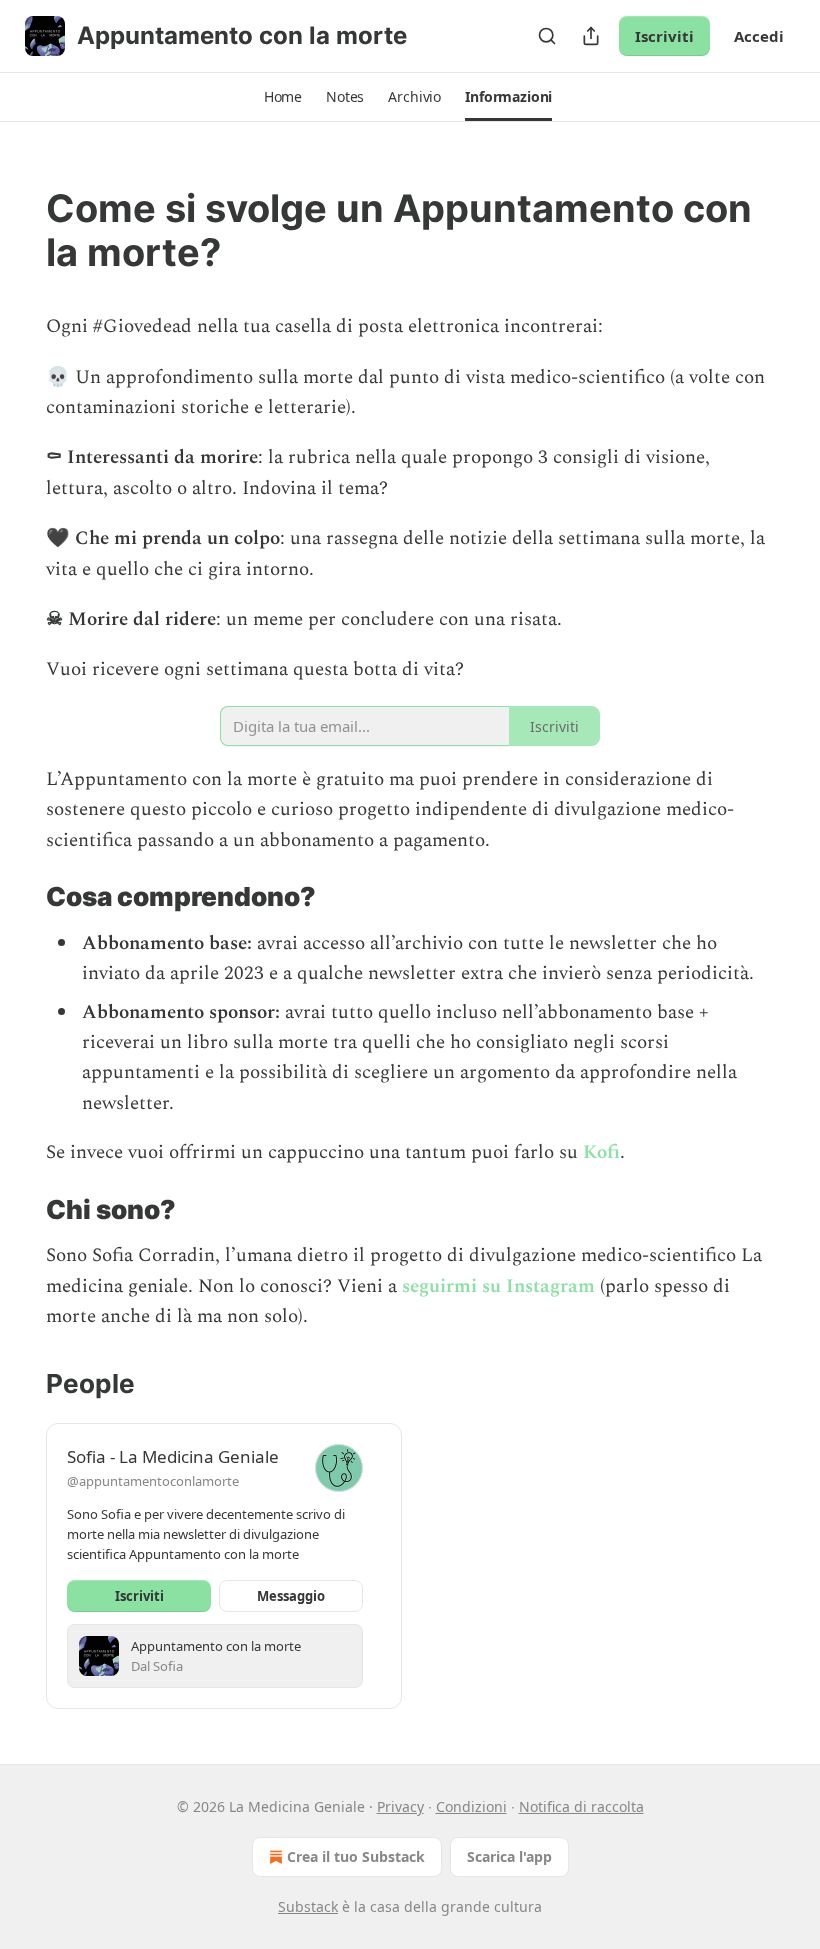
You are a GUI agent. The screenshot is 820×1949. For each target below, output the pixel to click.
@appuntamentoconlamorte (153, 1481)
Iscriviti (664, 36)
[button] (283, 97)
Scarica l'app (509, 1856)
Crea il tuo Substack (356, 1856)
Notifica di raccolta (581, 1806)
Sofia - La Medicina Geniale (173, 1456)
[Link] (18, 230)
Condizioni (471, 1806)
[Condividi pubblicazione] (591, 36)
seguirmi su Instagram (498, 1286)
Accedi (759, 36)
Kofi (601, 1152)
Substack (308, 1906)
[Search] (547, 36)
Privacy (400, 1806)
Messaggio (291, 1596)
